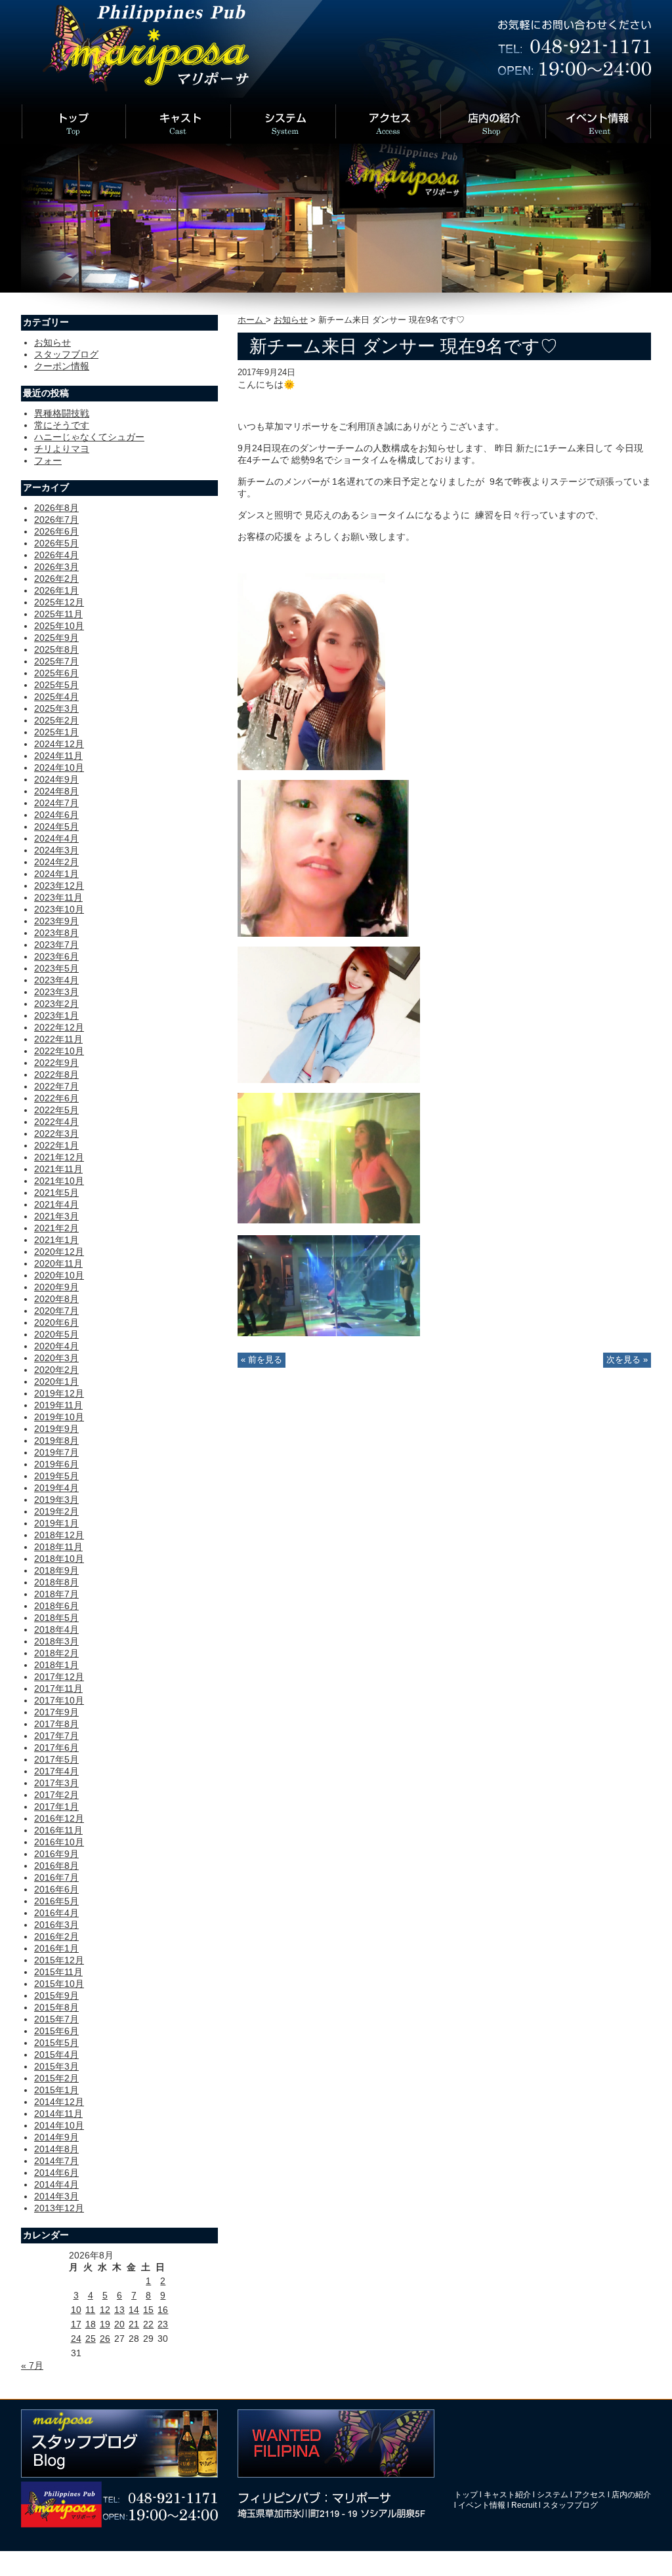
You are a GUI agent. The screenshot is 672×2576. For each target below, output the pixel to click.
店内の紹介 (631, 2495)
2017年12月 (59, 1677)
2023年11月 (58, 897)
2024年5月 (56, 827)
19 (105, 2324)
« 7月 (32, 2365)
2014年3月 (56, 2196)
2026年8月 (56, 508)
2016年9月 (56, 1854)
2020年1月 (56, 1381)
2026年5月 (56, 543)
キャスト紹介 (507, 2495)
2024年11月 (58, 756)
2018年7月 (56, 1594)
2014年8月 (56, 2149)
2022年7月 (56, 1086)
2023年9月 (56, 921)
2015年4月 (56, 2055)
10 (76, 2310)
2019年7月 (56, 1452)
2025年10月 (59, 626)
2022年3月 (56, 1134)
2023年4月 (56, 980)
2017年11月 (58, 1688)
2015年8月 (56, 2007)
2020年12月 (59, 1252)
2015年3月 (56, 2066)
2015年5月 (56, 2043)
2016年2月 (56, 1936)
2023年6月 (56, 956)
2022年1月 (56, 1145)
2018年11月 (58, 1547)
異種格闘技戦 (62, 413)
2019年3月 (56, 1500)
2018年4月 (56, 1629)
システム (553, 2495)
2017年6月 (56, 1748)
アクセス (590, 2495)
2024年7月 (56, 803)
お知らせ (291, 320)
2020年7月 (56, 1311)
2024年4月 (56, 838)
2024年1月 (56, 874)
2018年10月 (59, 1559)
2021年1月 (56, 1240)
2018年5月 (56, 1618)
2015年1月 (56, 2090)
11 (90, 2310)
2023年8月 (56, 933)
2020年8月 (56, 1299)
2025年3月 (56, 708)
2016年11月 (58, 1830)
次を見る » (627, 1360)
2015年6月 (56, 2031)
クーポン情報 (62, 366)
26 (105, 2339)
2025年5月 (56, 685)
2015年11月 (58, 1972)
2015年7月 (56, 2019)
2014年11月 (58, 2114)
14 (134, 2310)
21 (134, 2324)
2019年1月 (56, 1523)
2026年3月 (56, 567)
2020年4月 (56, 1346)
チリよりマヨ (62, 449)
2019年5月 (56, 1476)
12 (105, 2310)
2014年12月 (59, 2102)
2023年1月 (56, 1015)
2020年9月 (56, 1287)
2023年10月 (59, 909)
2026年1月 (56, 590)
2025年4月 (56, 697)
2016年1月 (56, 1948)
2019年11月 (58, 1405)
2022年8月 (56, 1074)
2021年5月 (56, 1193)
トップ (466, 2495)
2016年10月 (59, 1842)
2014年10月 (59, 2125)
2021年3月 (56, 1216)
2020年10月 (59, 1275)
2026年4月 (56, 555)
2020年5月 (56, 1334)
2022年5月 (56, 1110)
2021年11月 (58, 1169)
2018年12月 (59, 1535)
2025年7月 (56, 661)
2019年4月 (56, 1488)
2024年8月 (56, 791)
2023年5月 (56, 968)
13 (119, 2310)
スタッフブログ (66, 354)
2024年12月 (59, 744)
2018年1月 (56, 1665)
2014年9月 (56, 2137)
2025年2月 (56, 720)
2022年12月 (59, 1027)
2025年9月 (56, 638)
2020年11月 (58, 1263)
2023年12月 (59, 886)
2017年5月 (56, 1759)
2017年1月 (56, 1807)
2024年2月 (56, 862)
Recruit (524, 2505)
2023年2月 (56, 1004)
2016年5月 (56, 1901)
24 (76, 2339)
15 (148, 2310)
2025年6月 (56, 673)
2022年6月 (56, 1098)
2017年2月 (56, 1795)
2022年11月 (58, 1039)
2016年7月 (56, 1877)
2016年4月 (56, 1913)
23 (163, 2324)
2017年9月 (56, 1712)
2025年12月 (59, 602)
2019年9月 (56, 1429)
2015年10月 (59, 1984)
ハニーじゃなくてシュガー (89, 437)
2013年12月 (59, 2208)
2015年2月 (56, 2078)
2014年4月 (56, 2184)
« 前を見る (262, 1360)
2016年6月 (56, 1889)
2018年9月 (56, 1570)
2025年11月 (58, 614)
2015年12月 (59, 1960)
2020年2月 (56, 1370)
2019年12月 (59, 1393)
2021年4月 (56, 1204)
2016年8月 (56, 1866)
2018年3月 (56, 1641)
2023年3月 (56, 992)
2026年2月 (56, 579)
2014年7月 (56, 2161)
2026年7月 (56, 520)
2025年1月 (56, 732)
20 (119, 2324)
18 (91, 2324)
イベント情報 (482, 2505)
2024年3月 (56, 850)
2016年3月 (56, 1925)
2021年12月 (59, 1157)
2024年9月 (56, 779)
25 (91, 2339)
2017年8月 (56, 1724)
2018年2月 (56, 1653)
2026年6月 (56, 531)
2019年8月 (56, 1441)
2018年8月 (56, 1582)
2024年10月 (59, 767)
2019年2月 (56, 1511)
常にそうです (62, 425)
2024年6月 (56, 815)
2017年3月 (56, 1783)
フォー (48, 460)
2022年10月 (59, 1051)
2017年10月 (59, 1700)
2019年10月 (59, 1417)
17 (76, 2324)
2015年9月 (56, 1995)
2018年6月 (56, 1606)
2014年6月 (56, 2173)
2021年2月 (56, 1228)
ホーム (252, 320)
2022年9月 (56, 1063)
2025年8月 (56, 649)
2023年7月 (56, 945)
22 (148, 2324)
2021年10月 (59, 1181)
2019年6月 (56, 1464)
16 (163, 2310)
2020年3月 (56, 1358)
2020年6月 (56, 1322)
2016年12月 (59, 1818)
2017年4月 (56, 1771)
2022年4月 (56, 1122)
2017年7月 (56, 1736)
